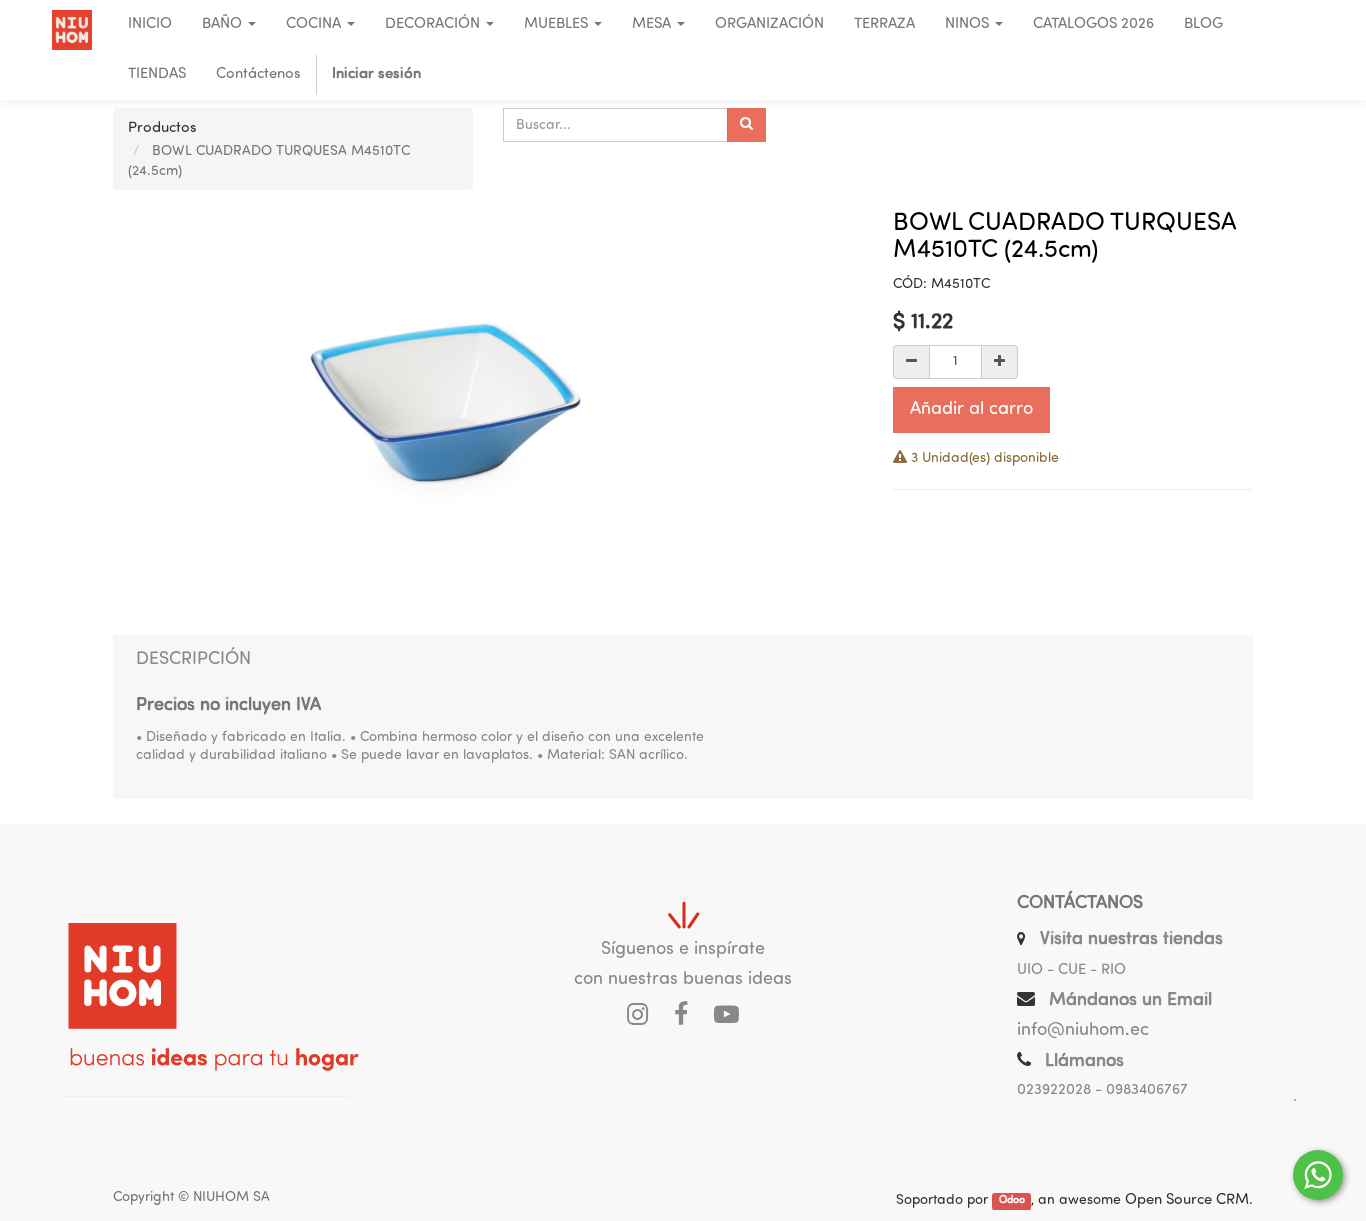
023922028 (1054, 1090)
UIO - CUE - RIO (1071, 970)
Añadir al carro (971, 410)
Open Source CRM (1187, 1200)
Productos (162, 128)
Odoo (1012, 1201)
